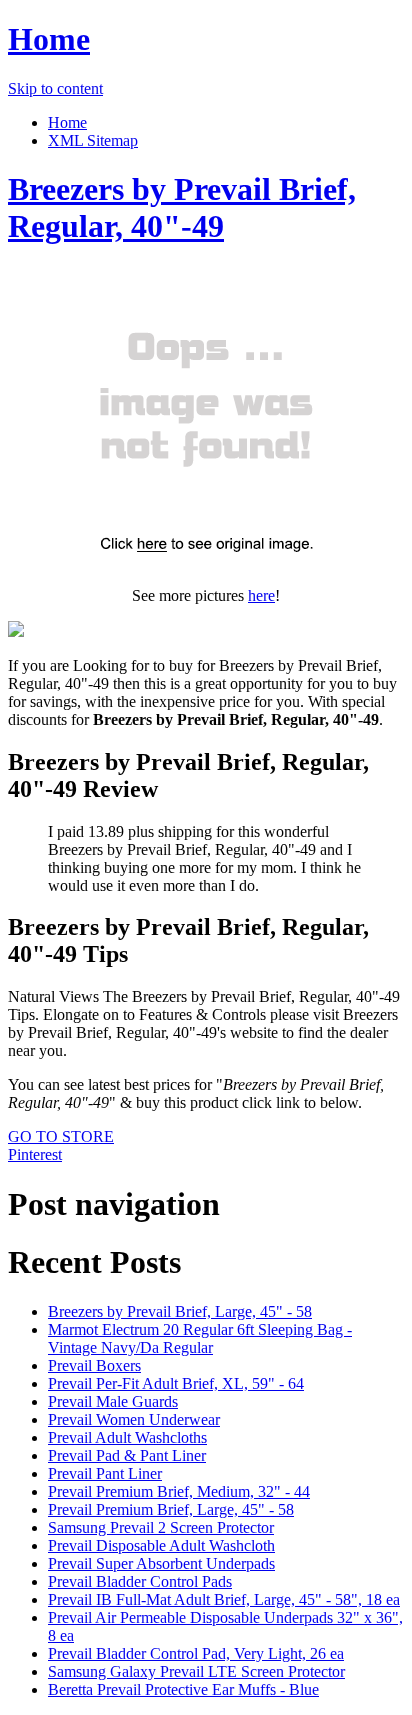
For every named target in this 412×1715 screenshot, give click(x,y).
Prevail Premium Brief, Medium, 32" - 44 (179, 1491)
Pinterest (35, 1154)
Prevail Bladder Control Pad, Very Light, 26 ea (196, 1653)
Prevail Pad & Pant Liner (127, 1455)
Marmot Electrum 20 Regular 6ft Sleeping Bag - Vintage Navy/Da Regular (200, 1338)
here (261, 595)
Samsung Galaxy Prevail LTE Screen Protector (196, 1671)
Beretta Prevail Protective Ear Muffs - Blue (183, 1689)
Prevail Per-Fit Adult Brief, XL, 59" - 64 (176, 1383)
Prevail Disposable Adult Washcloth (161, 1545)
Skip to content (55, 88)
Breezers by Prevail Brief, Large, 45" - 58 (180, 1311)
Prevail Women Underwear (134, 1419)
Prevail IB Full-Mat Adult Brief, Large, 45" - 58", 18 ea (224, 1599)
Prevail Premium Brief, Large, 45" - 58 (171, 1509)
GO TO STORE (61, 1136)
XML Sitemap (93, 140)
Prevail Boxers (94, 1365)
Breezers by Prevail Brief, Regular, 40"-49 (182, 207)
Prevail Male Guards (113, 1401)
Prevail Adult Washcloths (127, 1437)
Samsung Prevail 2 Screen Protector (161, 1527)
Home (49, 39)
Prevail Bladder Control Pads (140, 1581)
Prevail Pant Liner (105, 1473)
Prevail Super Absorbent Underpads (161, 1563)
